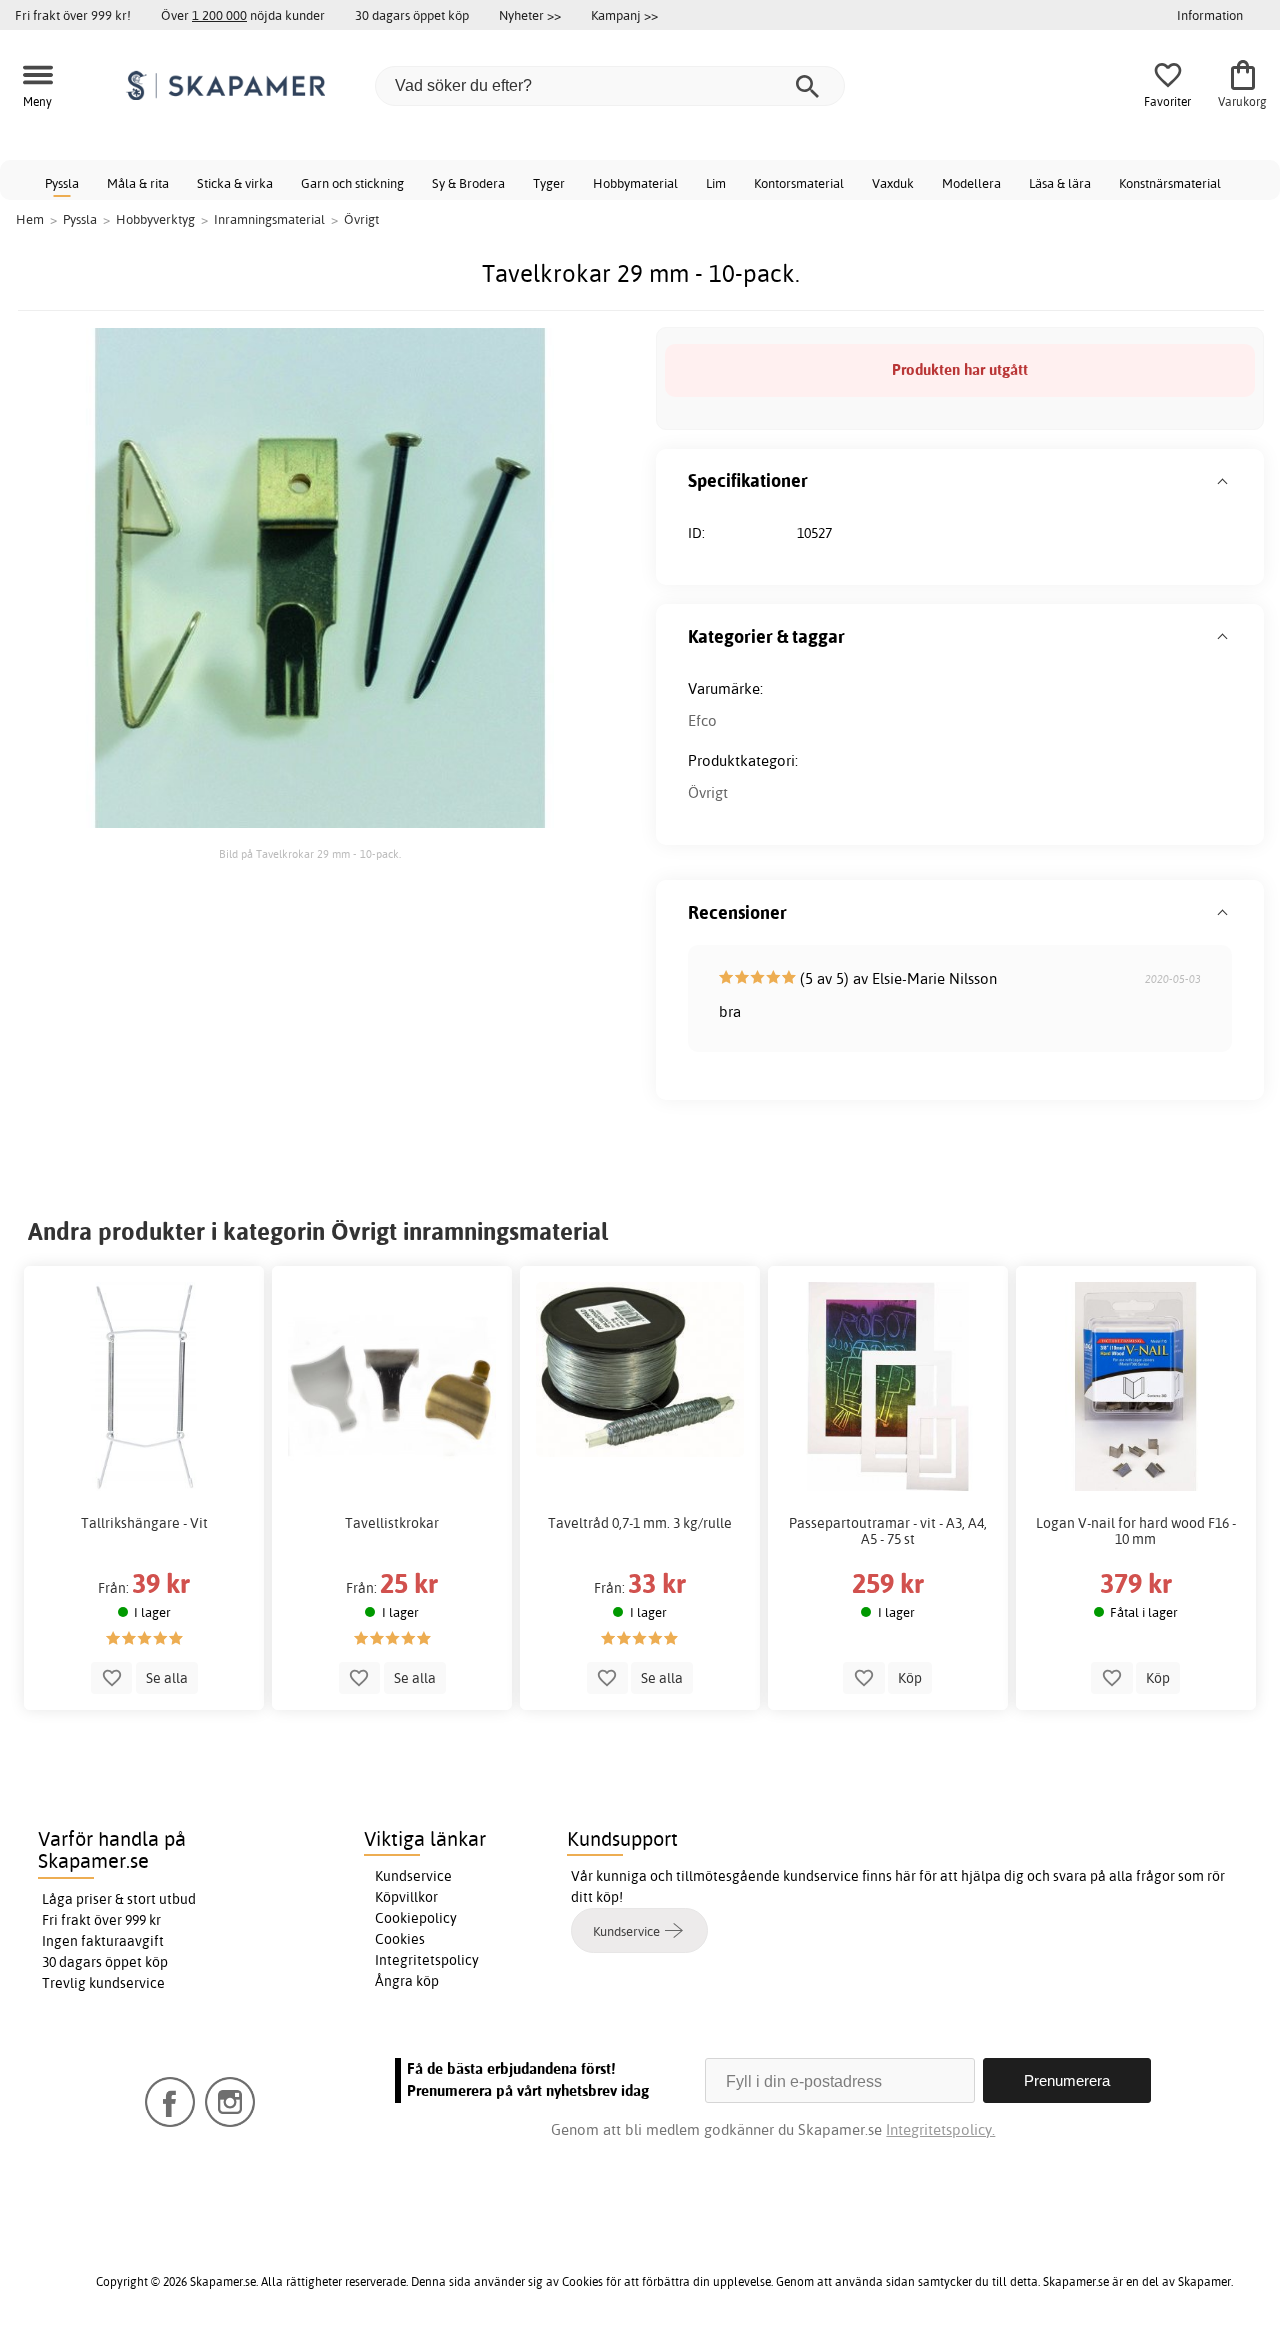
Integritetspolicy (427, 1960)
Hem (30, 219)
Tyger (549, 183)
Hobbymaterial (635, 183)
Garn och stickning (352, 183)
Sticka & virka (235, 183)
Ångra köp (407, 1981)
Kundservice (413, 1876)
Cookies (400, 1939)
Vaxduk (893, 183)
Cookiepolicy (416, 1918)
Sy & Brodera (468, 183)
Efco (702, 720)
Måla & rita (138, 183)
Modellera (971, 183)
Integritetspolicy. (940, 2129)
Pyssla (62, 183)
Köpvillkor (406, 1897)
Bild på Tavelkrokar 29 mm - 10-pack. (310, 854)
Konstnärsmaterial (1170, 183)
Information (1210, 15)
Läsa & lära (1060, 183)
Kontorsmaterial (799, 183)
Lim (716, 183)
